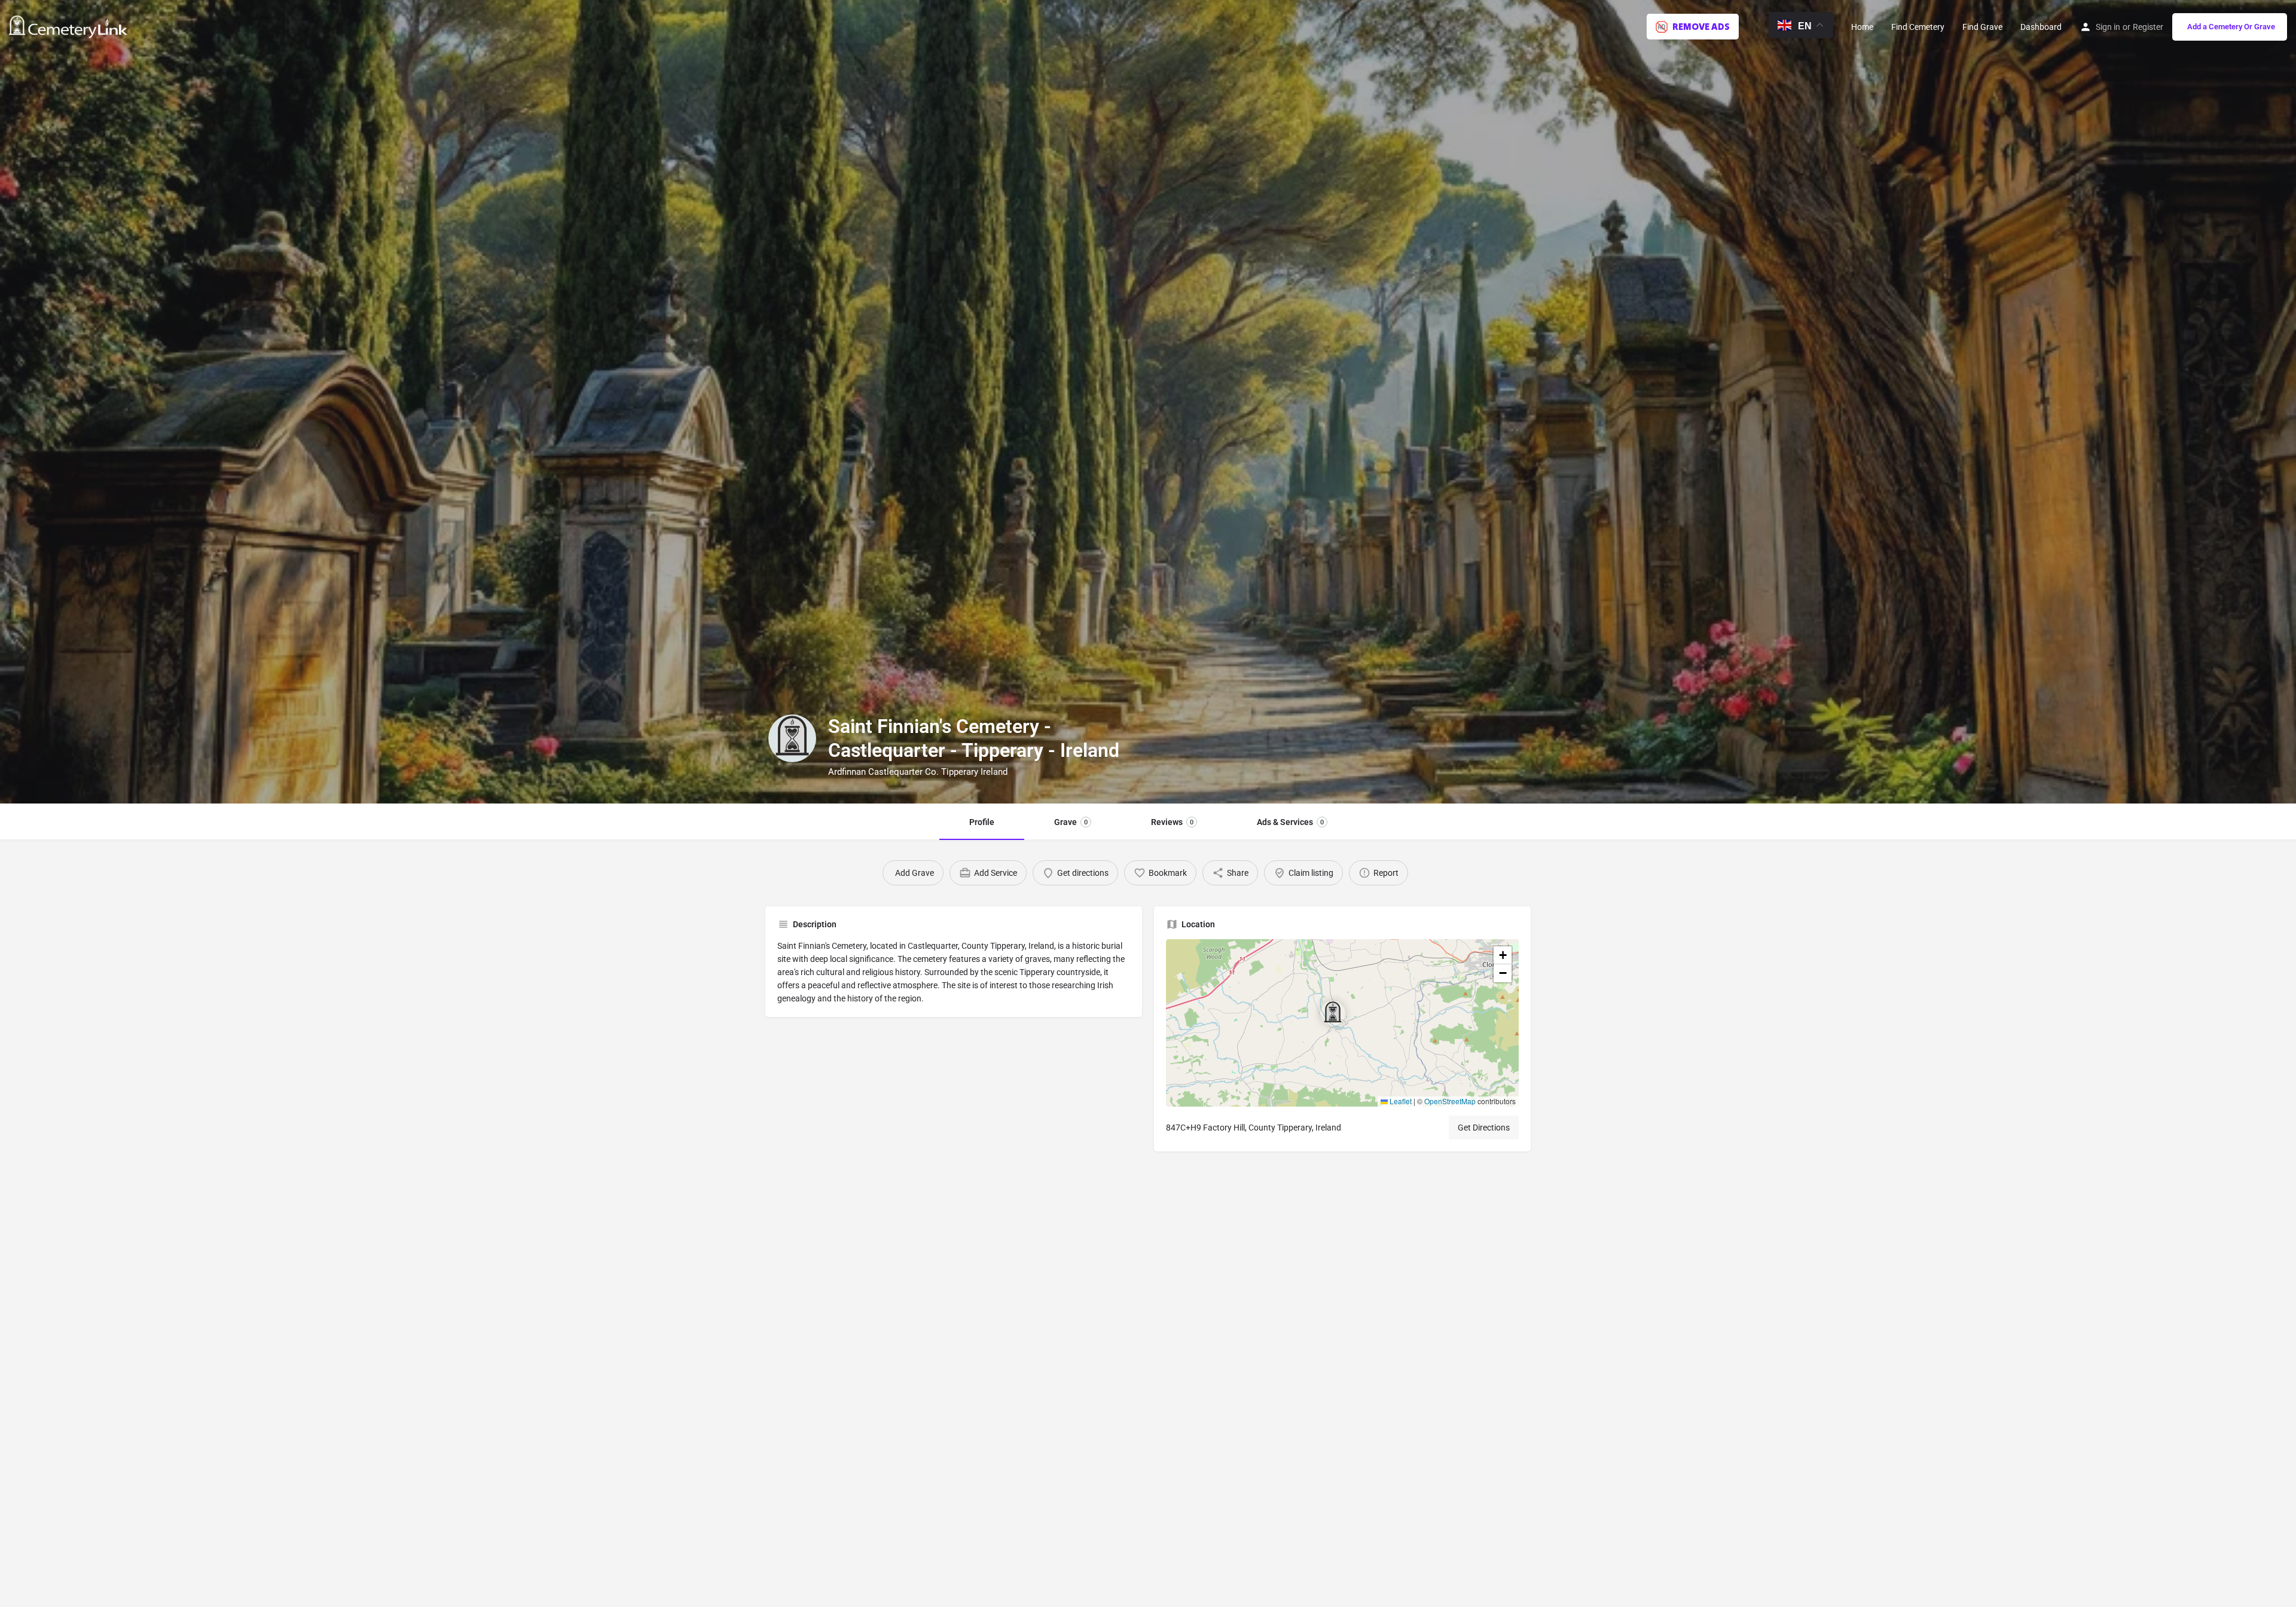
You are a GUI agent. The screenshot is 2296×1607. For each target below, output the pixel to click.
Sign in (2108, 27)
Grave (1071, 822)
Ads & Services (1290, 822)
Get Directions (1484, 1128)
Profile (982, 822)
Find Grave (1982, 27)
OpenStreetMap (1450, 1101)
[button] (1342, 1023)
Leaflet (1400, 1101)
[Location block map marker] (1333, 1013)
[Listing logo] (792, 738)
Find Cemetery (1918, 27)
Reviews (1172, 822)
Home (1862, 27)
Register (2148, 27)
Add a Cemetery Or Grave (2231, 27)
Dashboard (2041, 27)
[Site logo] (70, 26)
